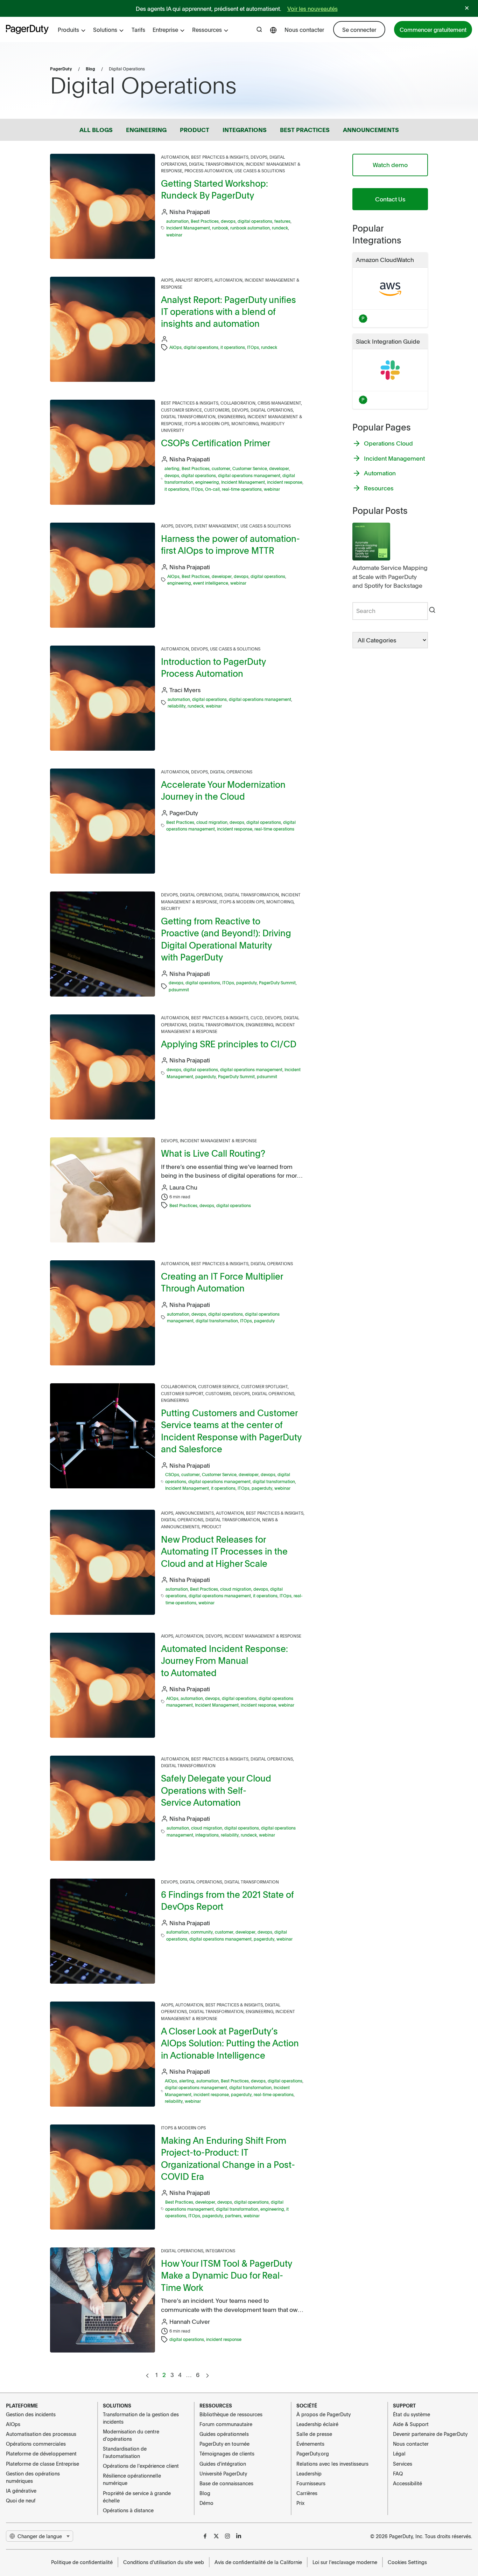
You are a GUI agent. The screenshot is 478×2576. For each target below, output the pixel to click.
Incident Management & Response (218, 1141)
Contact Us (390, 199)
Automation (175, 157)
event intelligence (211, 583)
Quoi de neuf (21, 2500)
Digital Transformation (216, 164)
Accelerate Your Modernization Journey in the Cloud (223, 790)
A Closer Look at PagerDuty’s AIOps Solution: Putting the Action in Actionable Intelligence (230, 2043)
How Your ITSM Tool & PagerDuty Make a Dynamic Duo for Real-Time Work (226, 2275)
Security (171, 908)
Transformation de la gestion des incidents (141, 2418)
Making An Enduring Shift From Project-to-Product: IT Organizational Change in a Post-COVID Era (228, 2158)
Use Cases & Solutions (260, 171)
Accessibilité (407, 2483)
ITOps (253, 347)
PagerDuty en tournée (224, 2444)
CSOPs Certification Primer (216, 443)
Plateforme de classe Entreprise (43, 2464)
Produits (68, 29)
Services (403, 2464)
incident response (285, 482)
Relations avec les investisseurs (332, 2464)
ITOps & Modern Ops (207, 423)
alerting (172, 468)
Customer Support (182, 1393)
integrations (207, 1835)
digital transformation (217, 1321)
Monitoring (245, 423)
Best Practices (205, 221)
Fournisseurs (311, 2483)
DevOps (259, 157)
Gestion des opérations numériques (33, 2477)
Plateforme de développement (41, 2453)
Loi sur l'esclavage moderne (345, 2562)
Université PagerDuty (223, 2473)
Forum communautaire (226, 2424)
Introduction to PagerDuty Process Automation (213, 667)
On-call (212, 489)
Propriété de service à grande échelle (137, 2497)
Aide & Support (411, 2424)
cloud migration (212, 822)
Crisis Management (279, 403)
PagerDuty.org (313, 2453)
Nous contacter (304, 29)
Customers (217, 410)
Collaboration (238, 403)
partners (233, 2216)
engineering (207, 482)
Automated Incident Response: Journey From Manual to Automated (224, 1660)
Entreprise (165, 29)
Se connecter (359, 29)
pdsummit (179, 990)
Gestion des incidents (31, 2414)
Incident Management (188, 228)
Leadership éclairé (317, 2424)
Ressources (207, 29)
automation (177, 221)
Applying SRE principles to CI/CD (229, 1044)
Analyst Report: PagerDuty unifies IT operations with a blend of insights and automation (229, 311)
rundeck (280, 228)
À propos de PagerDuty (324, 2414)
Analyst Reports (194, 280)
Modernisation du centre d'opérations (131, 2435)
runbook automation (250, 228)
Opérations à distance (128, 2510)
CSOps (172, 1474)
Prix (300, 2503)
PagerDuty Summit (277, 983)
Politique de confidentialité (82, 2562)
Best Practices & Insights (220, 157)
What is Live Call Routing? (213, 1153)
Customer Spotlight (264, 1386)
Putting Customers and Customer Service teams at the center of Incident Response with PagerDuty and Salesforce (231, 1431)
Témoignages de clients (227, 2453)
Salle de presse (314, 2434)
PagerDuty (61, 69)
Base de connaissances (226, 2483)
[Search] (432, 611)
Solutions (105, 29)
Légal (399, 2453)
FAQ (398, 2473)
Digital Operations (272, 410)
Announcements (195, 1513)
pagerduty (247, 983)
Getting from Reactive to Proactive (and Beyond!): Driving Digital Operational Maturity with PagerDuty (226, 939)
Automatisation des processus (41, 2434)
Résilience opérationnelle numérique (132, 2479)
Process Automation (208, 171)
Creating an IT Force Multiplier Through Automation (222, 1282)
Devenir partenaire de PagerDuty (430, 2434)
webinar (174, 235)
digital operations (255, 221)
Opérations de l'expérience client (141, 2466)
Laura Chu (183, 1187)
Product (212, 1527)
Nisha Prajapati (190, 212)
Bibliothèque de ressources (231, 2414)
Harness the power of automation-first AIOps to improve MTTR (230, 544)
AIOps (167, 280)
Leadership (309, 2473)
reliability (177, 706)
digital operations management (249, 475)
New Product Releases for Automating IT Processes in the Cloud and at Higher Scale (224, 1551)
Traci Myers (185, 690)
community (202, 1932)
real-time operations (242, 489)
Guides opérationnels (224, 2434)
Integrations (220, 2251)
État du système (412, 2414)
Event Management (216, 526)
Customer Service (181, 410)
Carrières (307, 2493)
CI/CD (257, 1018)
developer (279, 468)
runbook (220, 228)
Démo (206, 2503)
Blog (90, 69)
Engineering (231, 416)
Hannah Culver (190, 2321)
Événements (310, 2444)
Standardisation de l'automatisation (125, 2452)
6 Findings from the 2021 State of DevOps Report (227, 1900)
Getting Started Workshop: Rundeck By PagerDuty (215, 189)
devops (228, 221)
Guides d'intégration (223, 2464)
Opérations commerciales (36, 2444)
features (282, 221)
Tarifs (138, 29)
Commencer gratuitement (433, 29)
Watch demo (390, 165)
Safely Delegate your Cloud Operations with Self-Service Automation (216, 1790)
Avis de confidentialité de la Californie (258, 2562)
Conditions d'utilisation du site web (164, 2562)
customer (221, 468)
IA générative (21, 2491)
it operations (233, 347)
